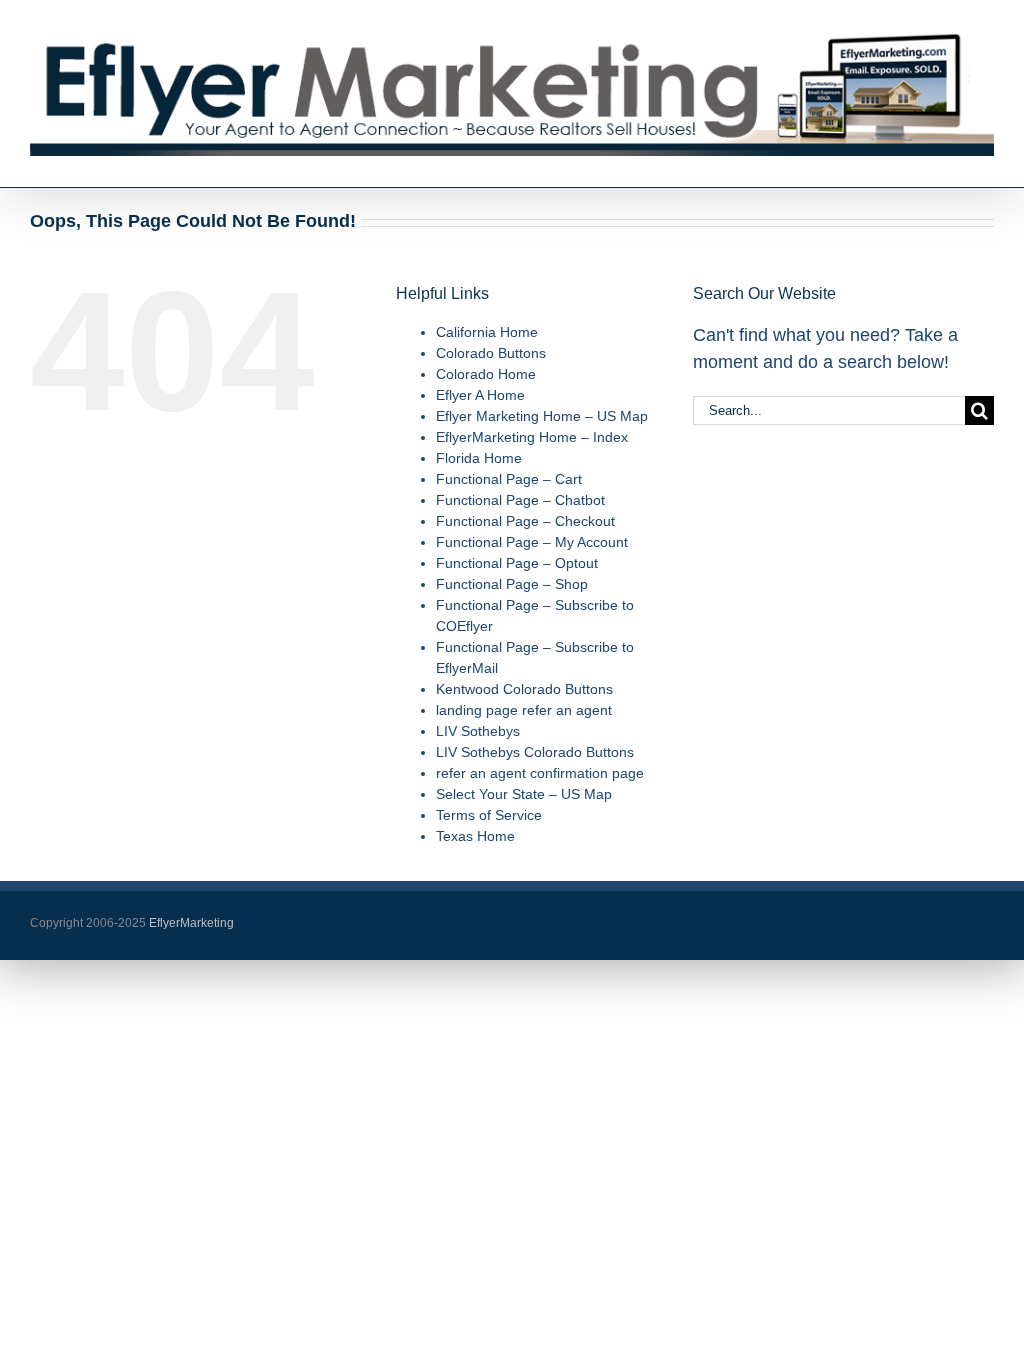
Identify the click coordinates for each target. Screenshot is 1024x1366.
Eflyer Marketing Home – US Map (542, 416)
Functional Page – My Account (532, 542)
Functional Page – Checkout (525, 521)
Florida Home (479, 458)
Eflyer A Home (480, 395)
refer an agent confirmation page (540, 773)
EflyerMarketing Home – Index (532, 437)
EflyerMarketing (190, 923)
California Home (487, 332)
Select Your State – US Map (524, 794)
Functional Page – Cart (509, 479)
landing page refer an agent (524, 710)
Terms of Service (489, 815)
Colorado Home (486, 374)
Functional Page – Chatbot (520, 500)
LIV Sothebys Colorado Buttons (535, 752)
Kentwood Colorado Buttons (524, 689)
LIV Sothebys (478, 731)
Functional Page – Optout (517, 563)
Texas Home (475, 836)
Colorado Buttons (491, 353)
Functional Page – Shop (512, 584)
